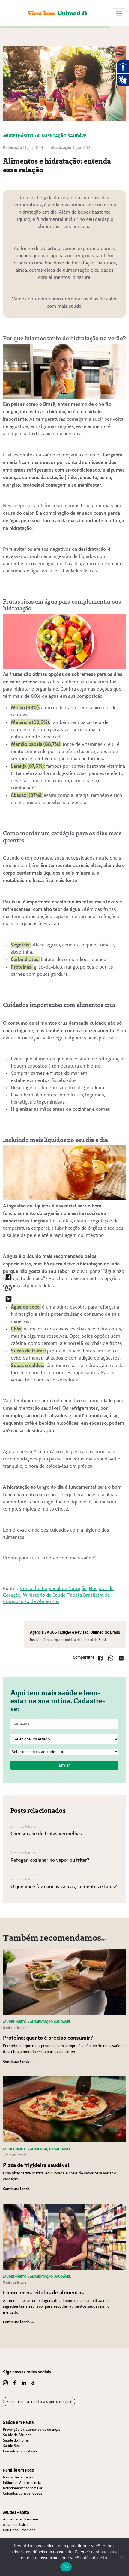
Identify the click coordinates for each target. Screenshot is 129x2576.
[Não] (121, 2557)
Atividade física (15, 2525)
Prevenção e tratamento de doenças (32, 2429)
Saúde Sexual (14, 2446)
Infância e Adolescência (22, 2483)
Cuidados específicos (20, 2451)
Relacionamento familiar (23, 2488)
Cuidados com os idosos (23, 2493)
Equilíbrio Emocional (20, 2530)
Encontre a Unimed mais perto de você (39, 2401)
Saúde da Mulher (17, 2435)
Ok (66, 2567)
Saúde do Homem (17, 2440)
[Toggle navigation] (119, 13)
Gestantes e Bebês (18, 2477)
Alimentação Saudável (21, 2519)
